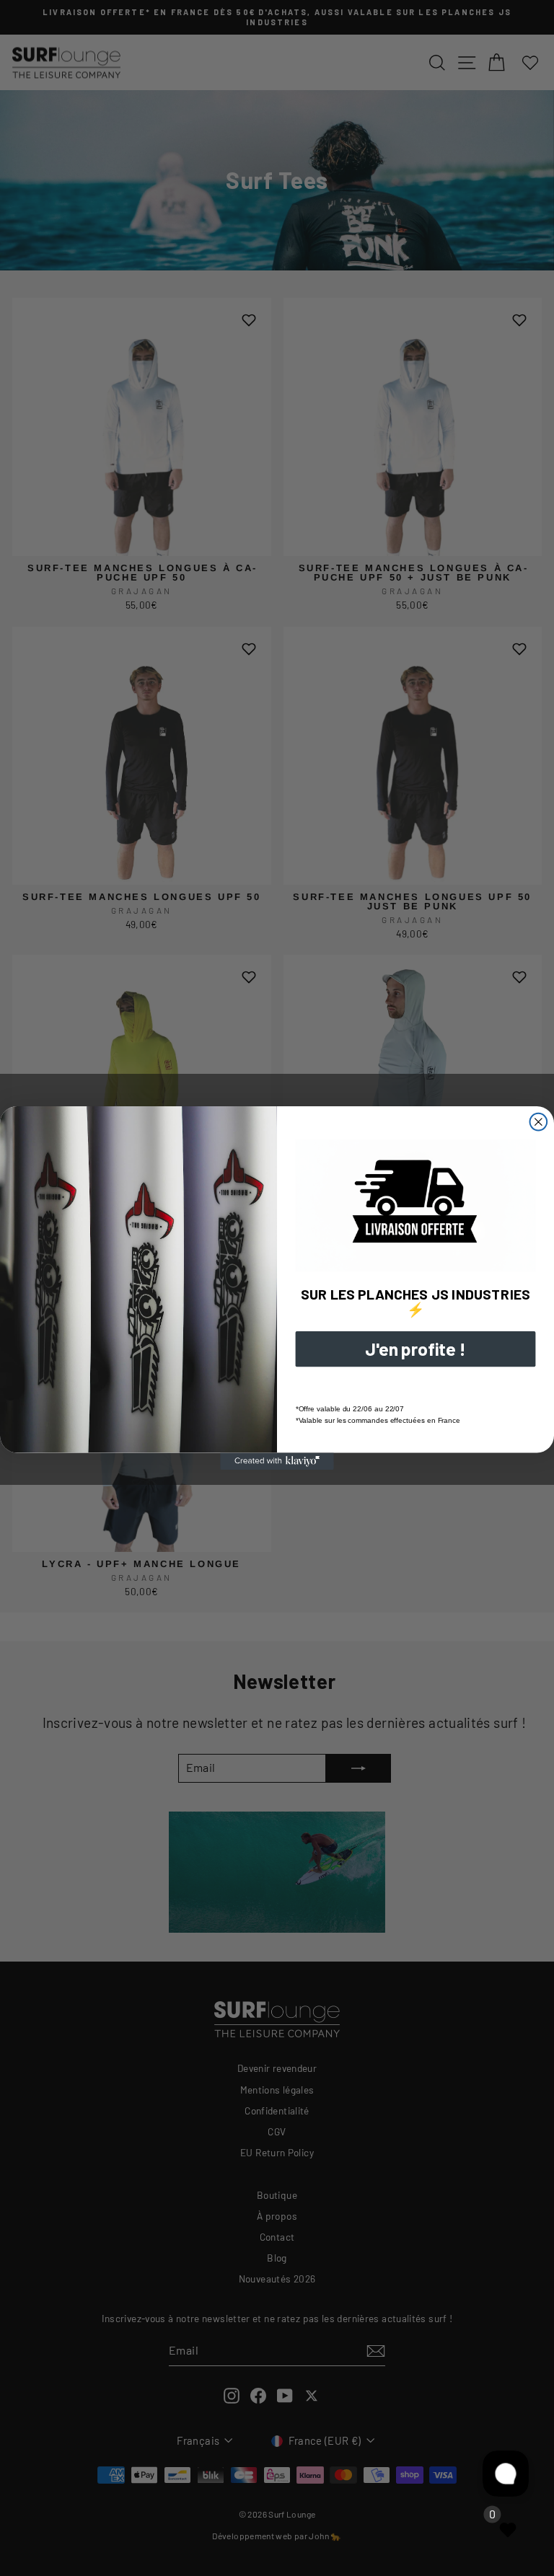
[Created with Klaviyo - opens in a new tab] (277, 1461)
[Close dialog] (539, 1122)
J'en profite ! (415, 1349)
